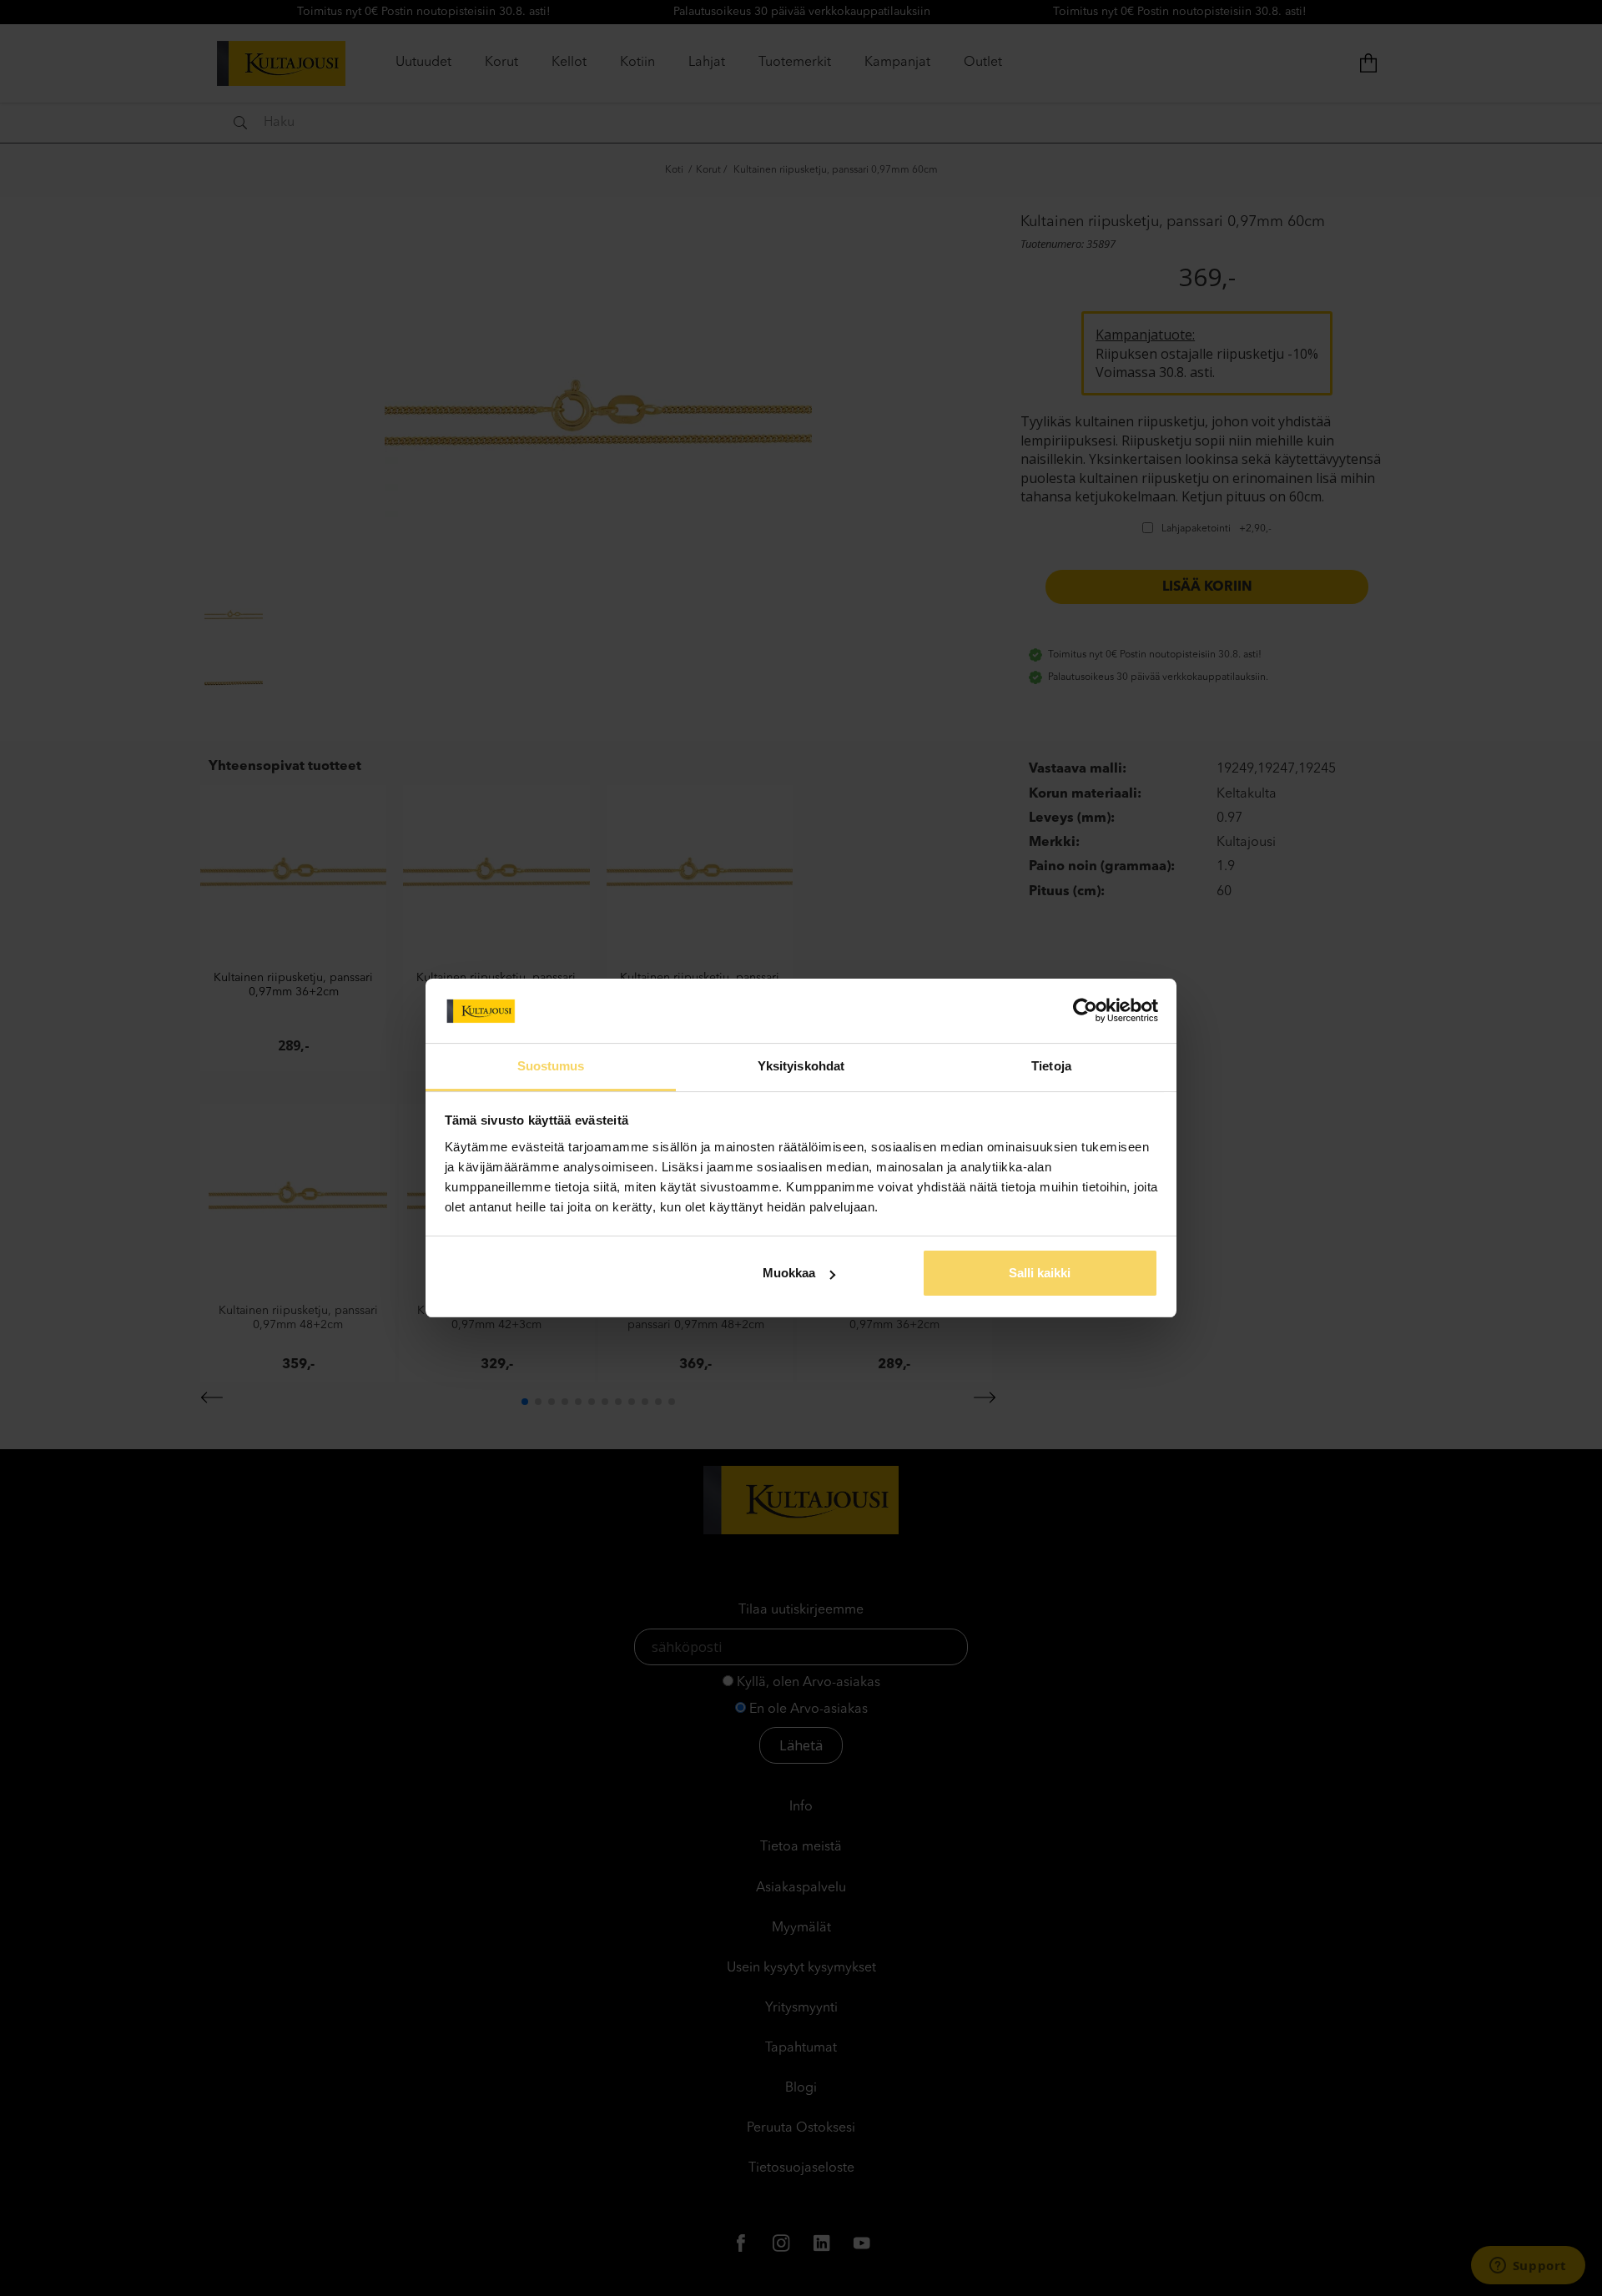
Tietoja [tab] (1051, 1066)
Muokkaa (789, 1273)
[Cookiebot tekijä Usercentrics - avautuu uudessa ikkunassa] (1085, 1010)
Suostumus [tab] (551, 1066)
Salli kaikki (1040, 1273)
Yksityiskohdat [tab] (801, 1066)
